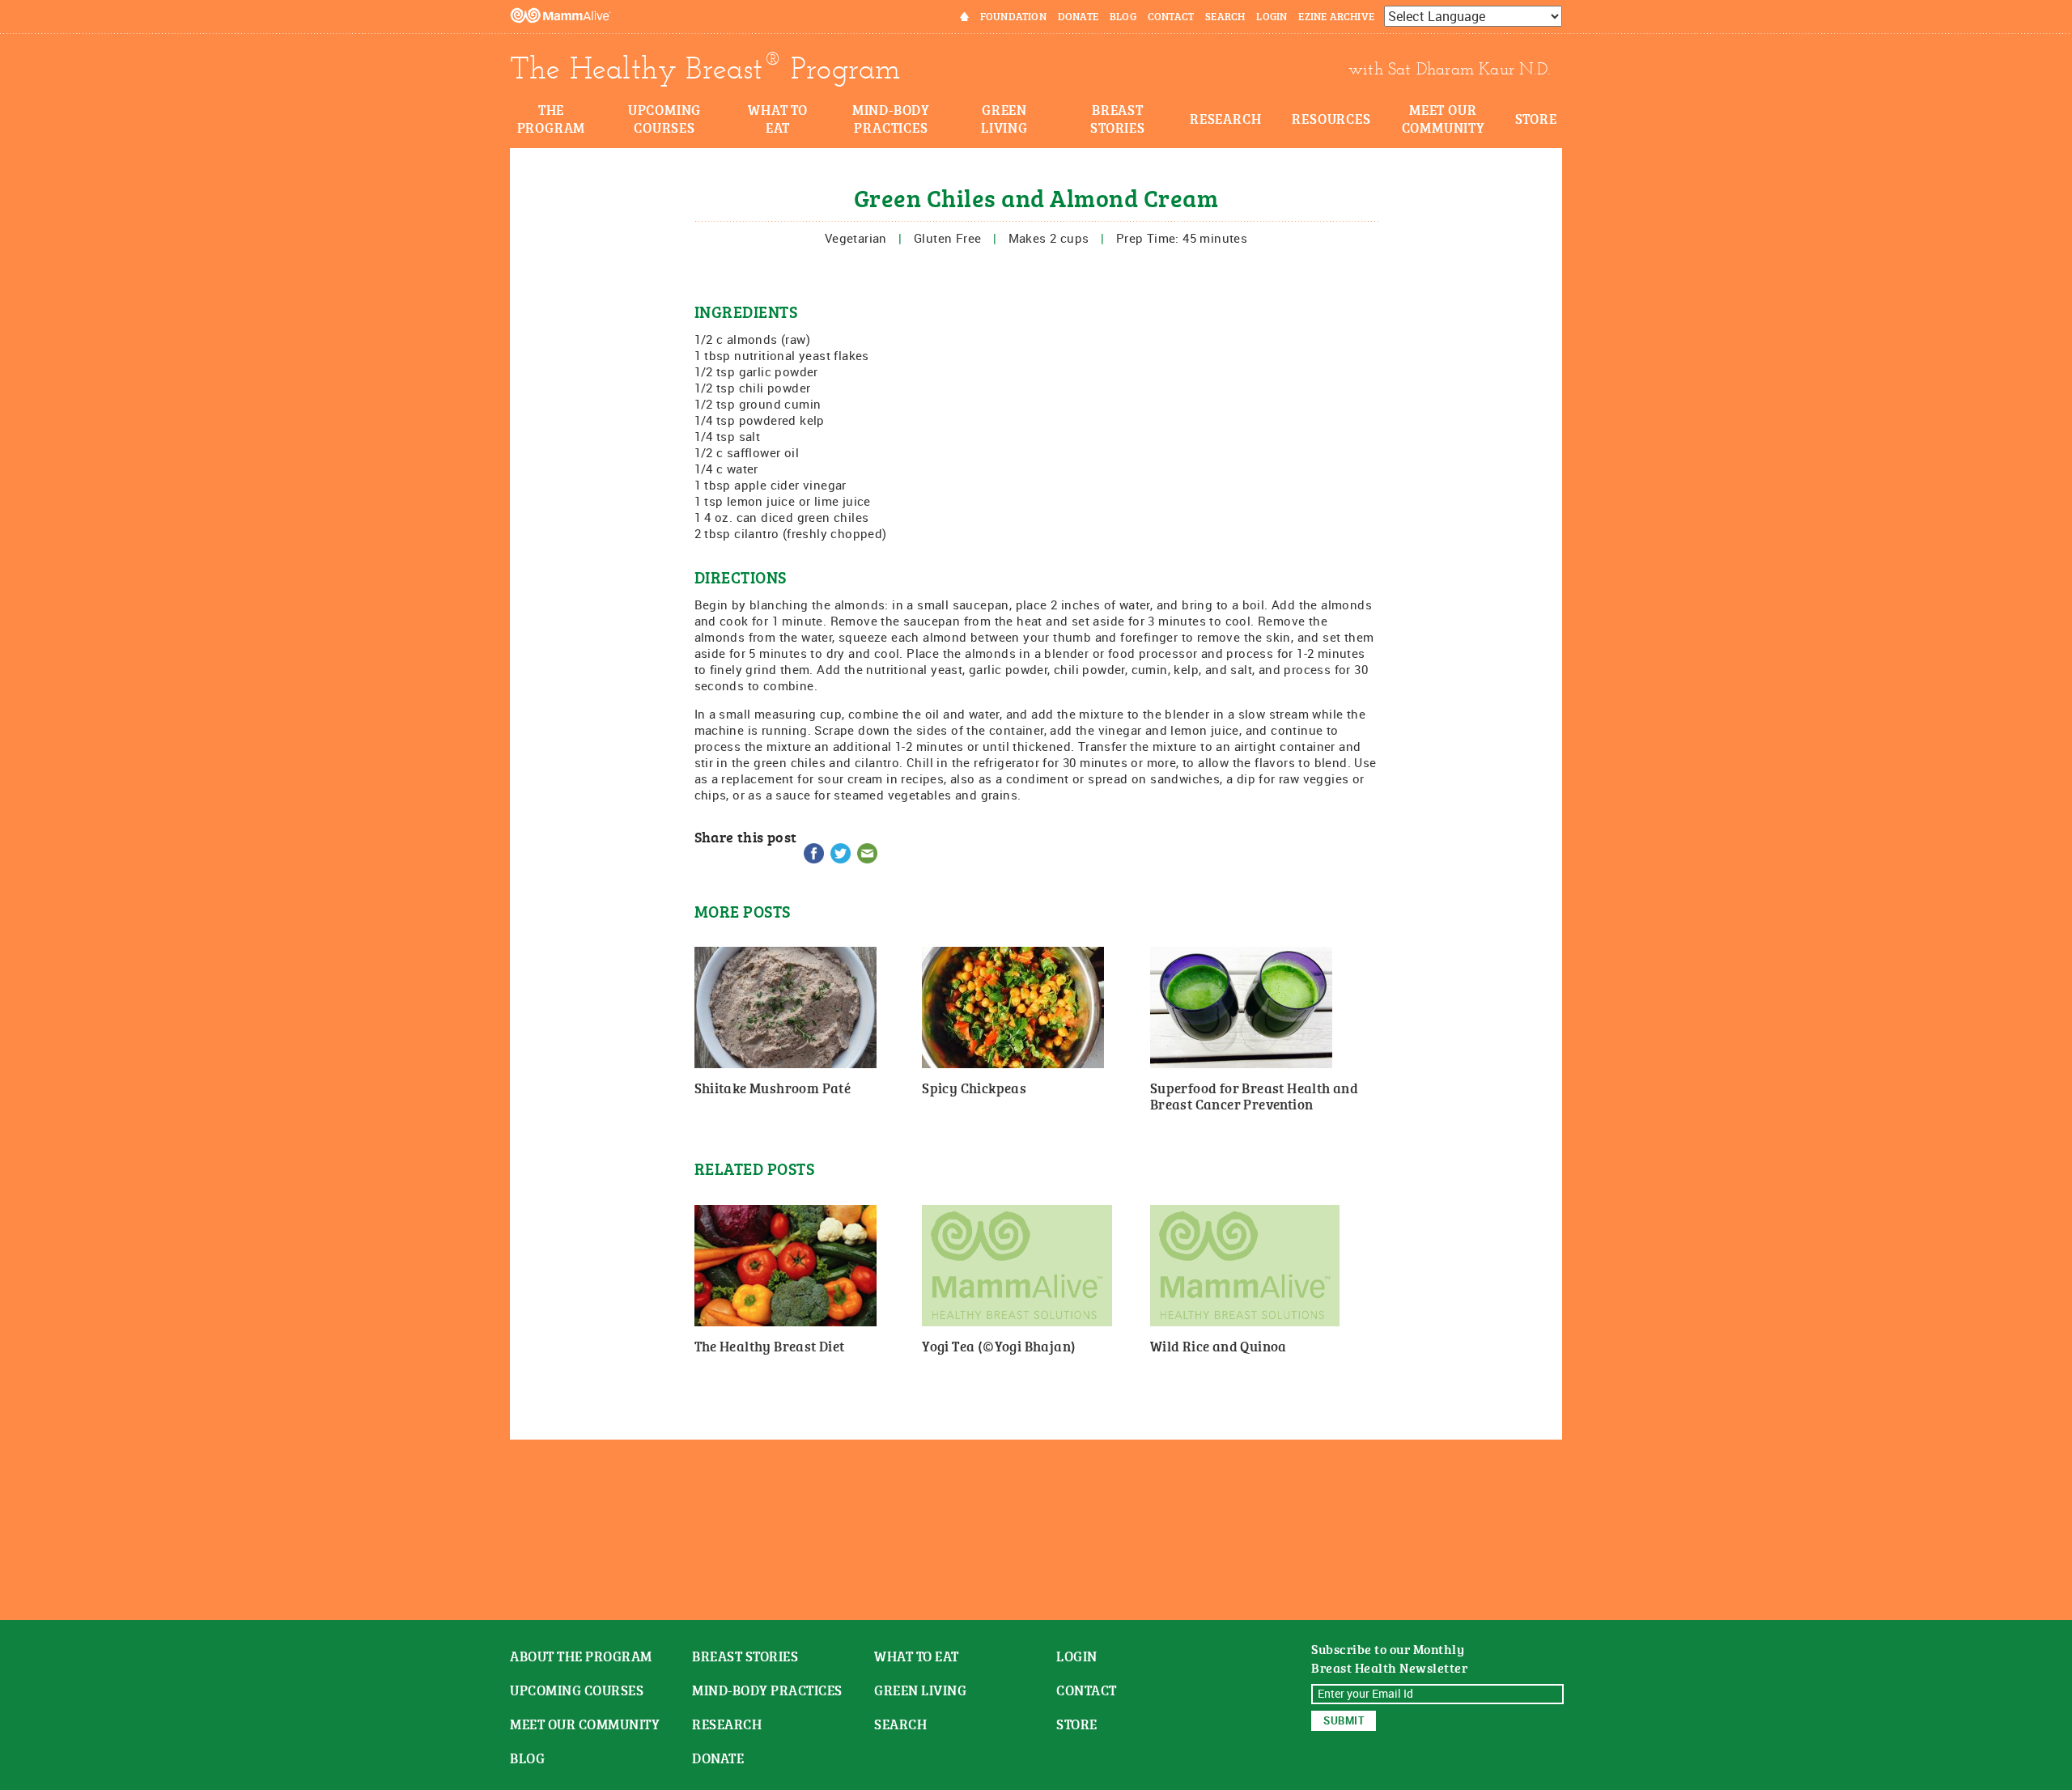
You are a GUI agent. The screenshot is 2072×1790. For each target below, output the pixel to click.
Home (954, 16)
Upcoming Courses (664, 118)
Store (1536, 118)
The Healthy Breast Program (705, 69)
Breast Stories (1118, 118)
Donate (1078, 16)
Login (1272, 16)
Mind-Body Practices (891, 118)
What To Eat (917, 1656)
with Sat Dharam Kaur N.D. (1449, 69)
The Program (552, 118)
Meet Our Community (1444, 118)
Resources (1331, 118)
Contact (1171, 16)
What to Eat (778, 118)
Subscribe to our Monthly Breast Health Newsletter (1389, 1659)
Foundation (1013, 16)
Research (1225, 118)
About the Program (581, 1656)
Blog (1123, 16)
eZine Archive (1336, 16)
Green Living (1004, 118)
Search (1225, 16)
